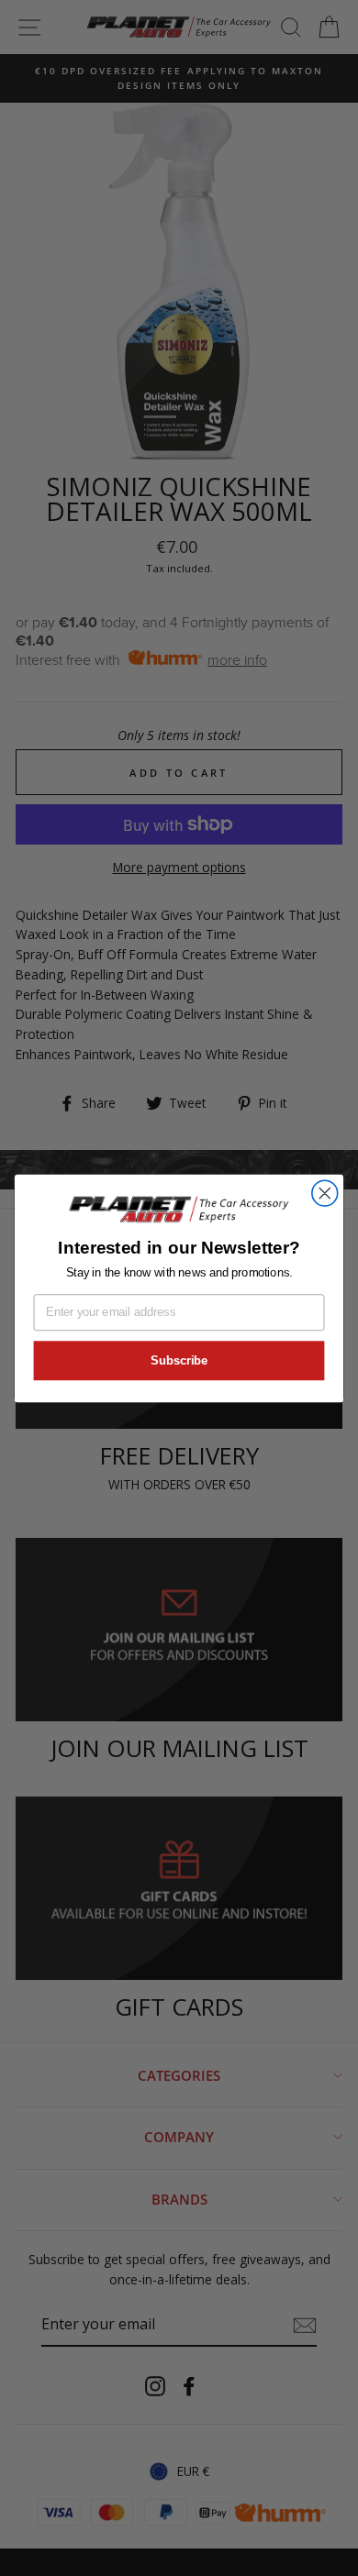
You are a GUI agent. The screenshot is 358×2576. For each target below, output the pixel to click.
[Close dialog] (325, 1193)
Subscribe (179, 1360)
